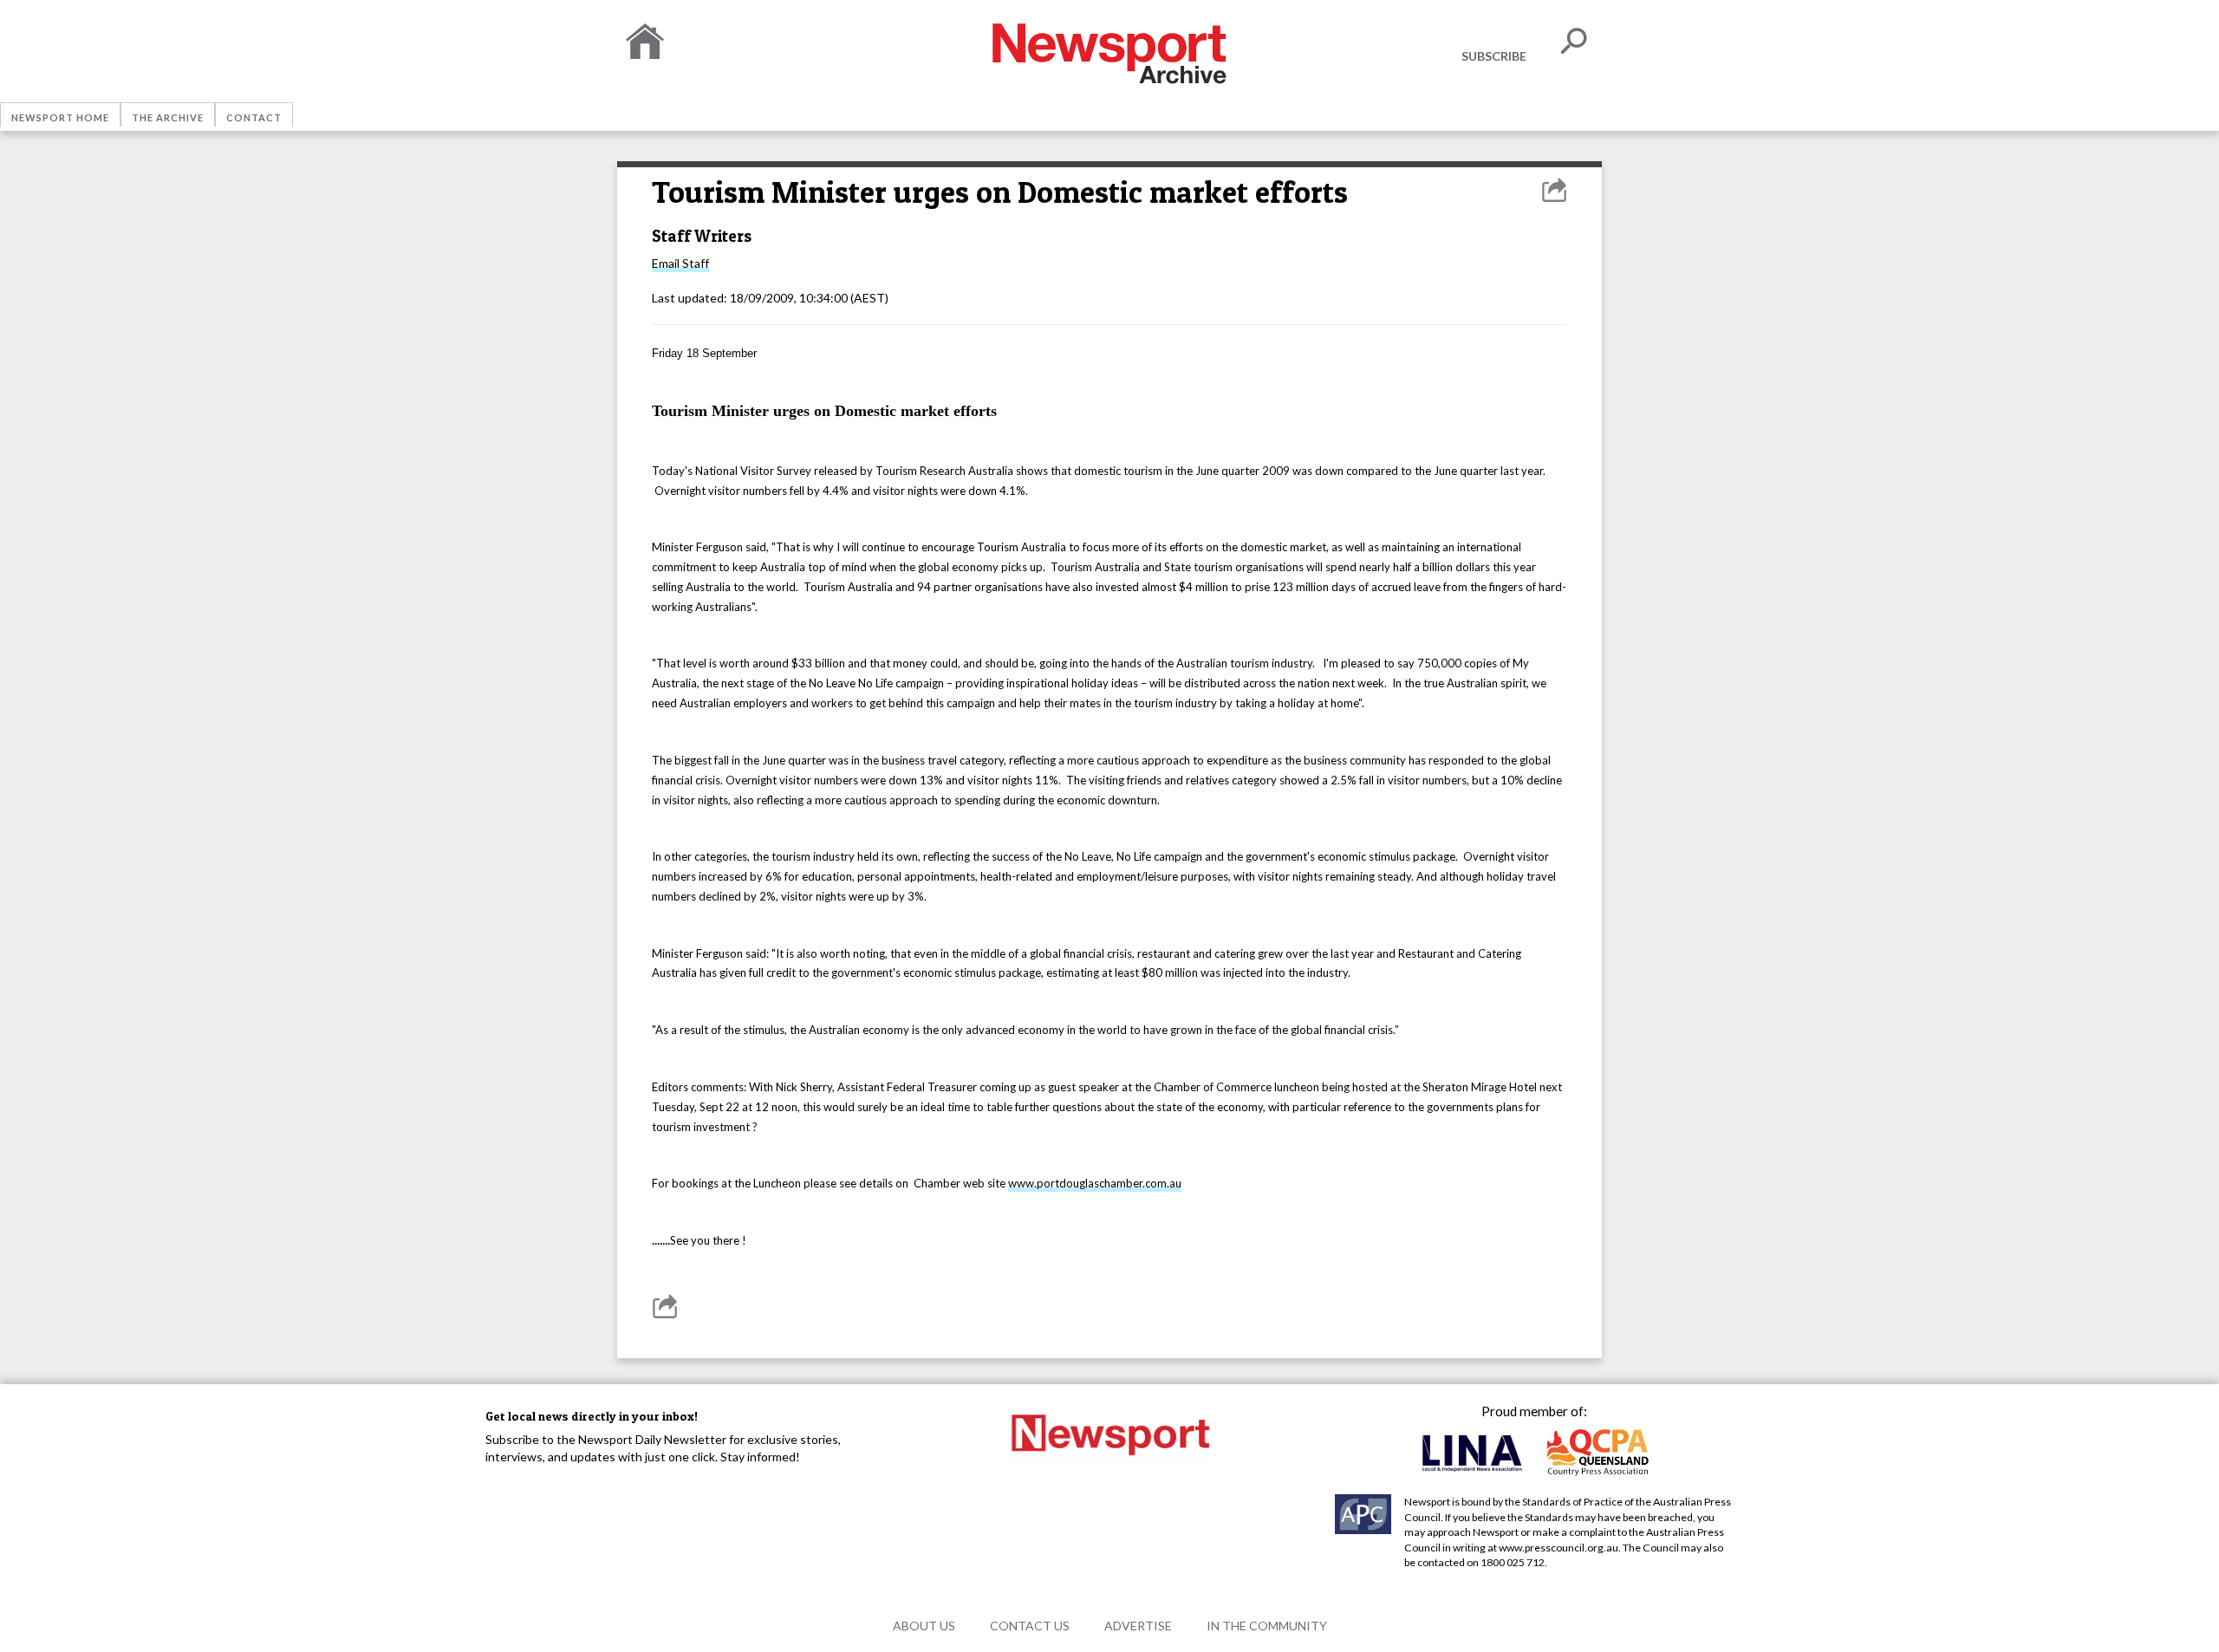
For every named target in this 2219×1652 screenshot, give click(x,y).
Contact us (1030, 1626)
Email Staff (680, 263)
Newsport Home (60, 117)
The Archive (168, 117)
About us (924, 1626)
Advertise (1138, 1626)
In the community (1267, 1626)
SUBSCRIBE (1494, 56)
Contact (254, 117)
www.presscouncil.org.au (1559, 1548)
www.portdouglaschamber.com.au (1095, 1183)
